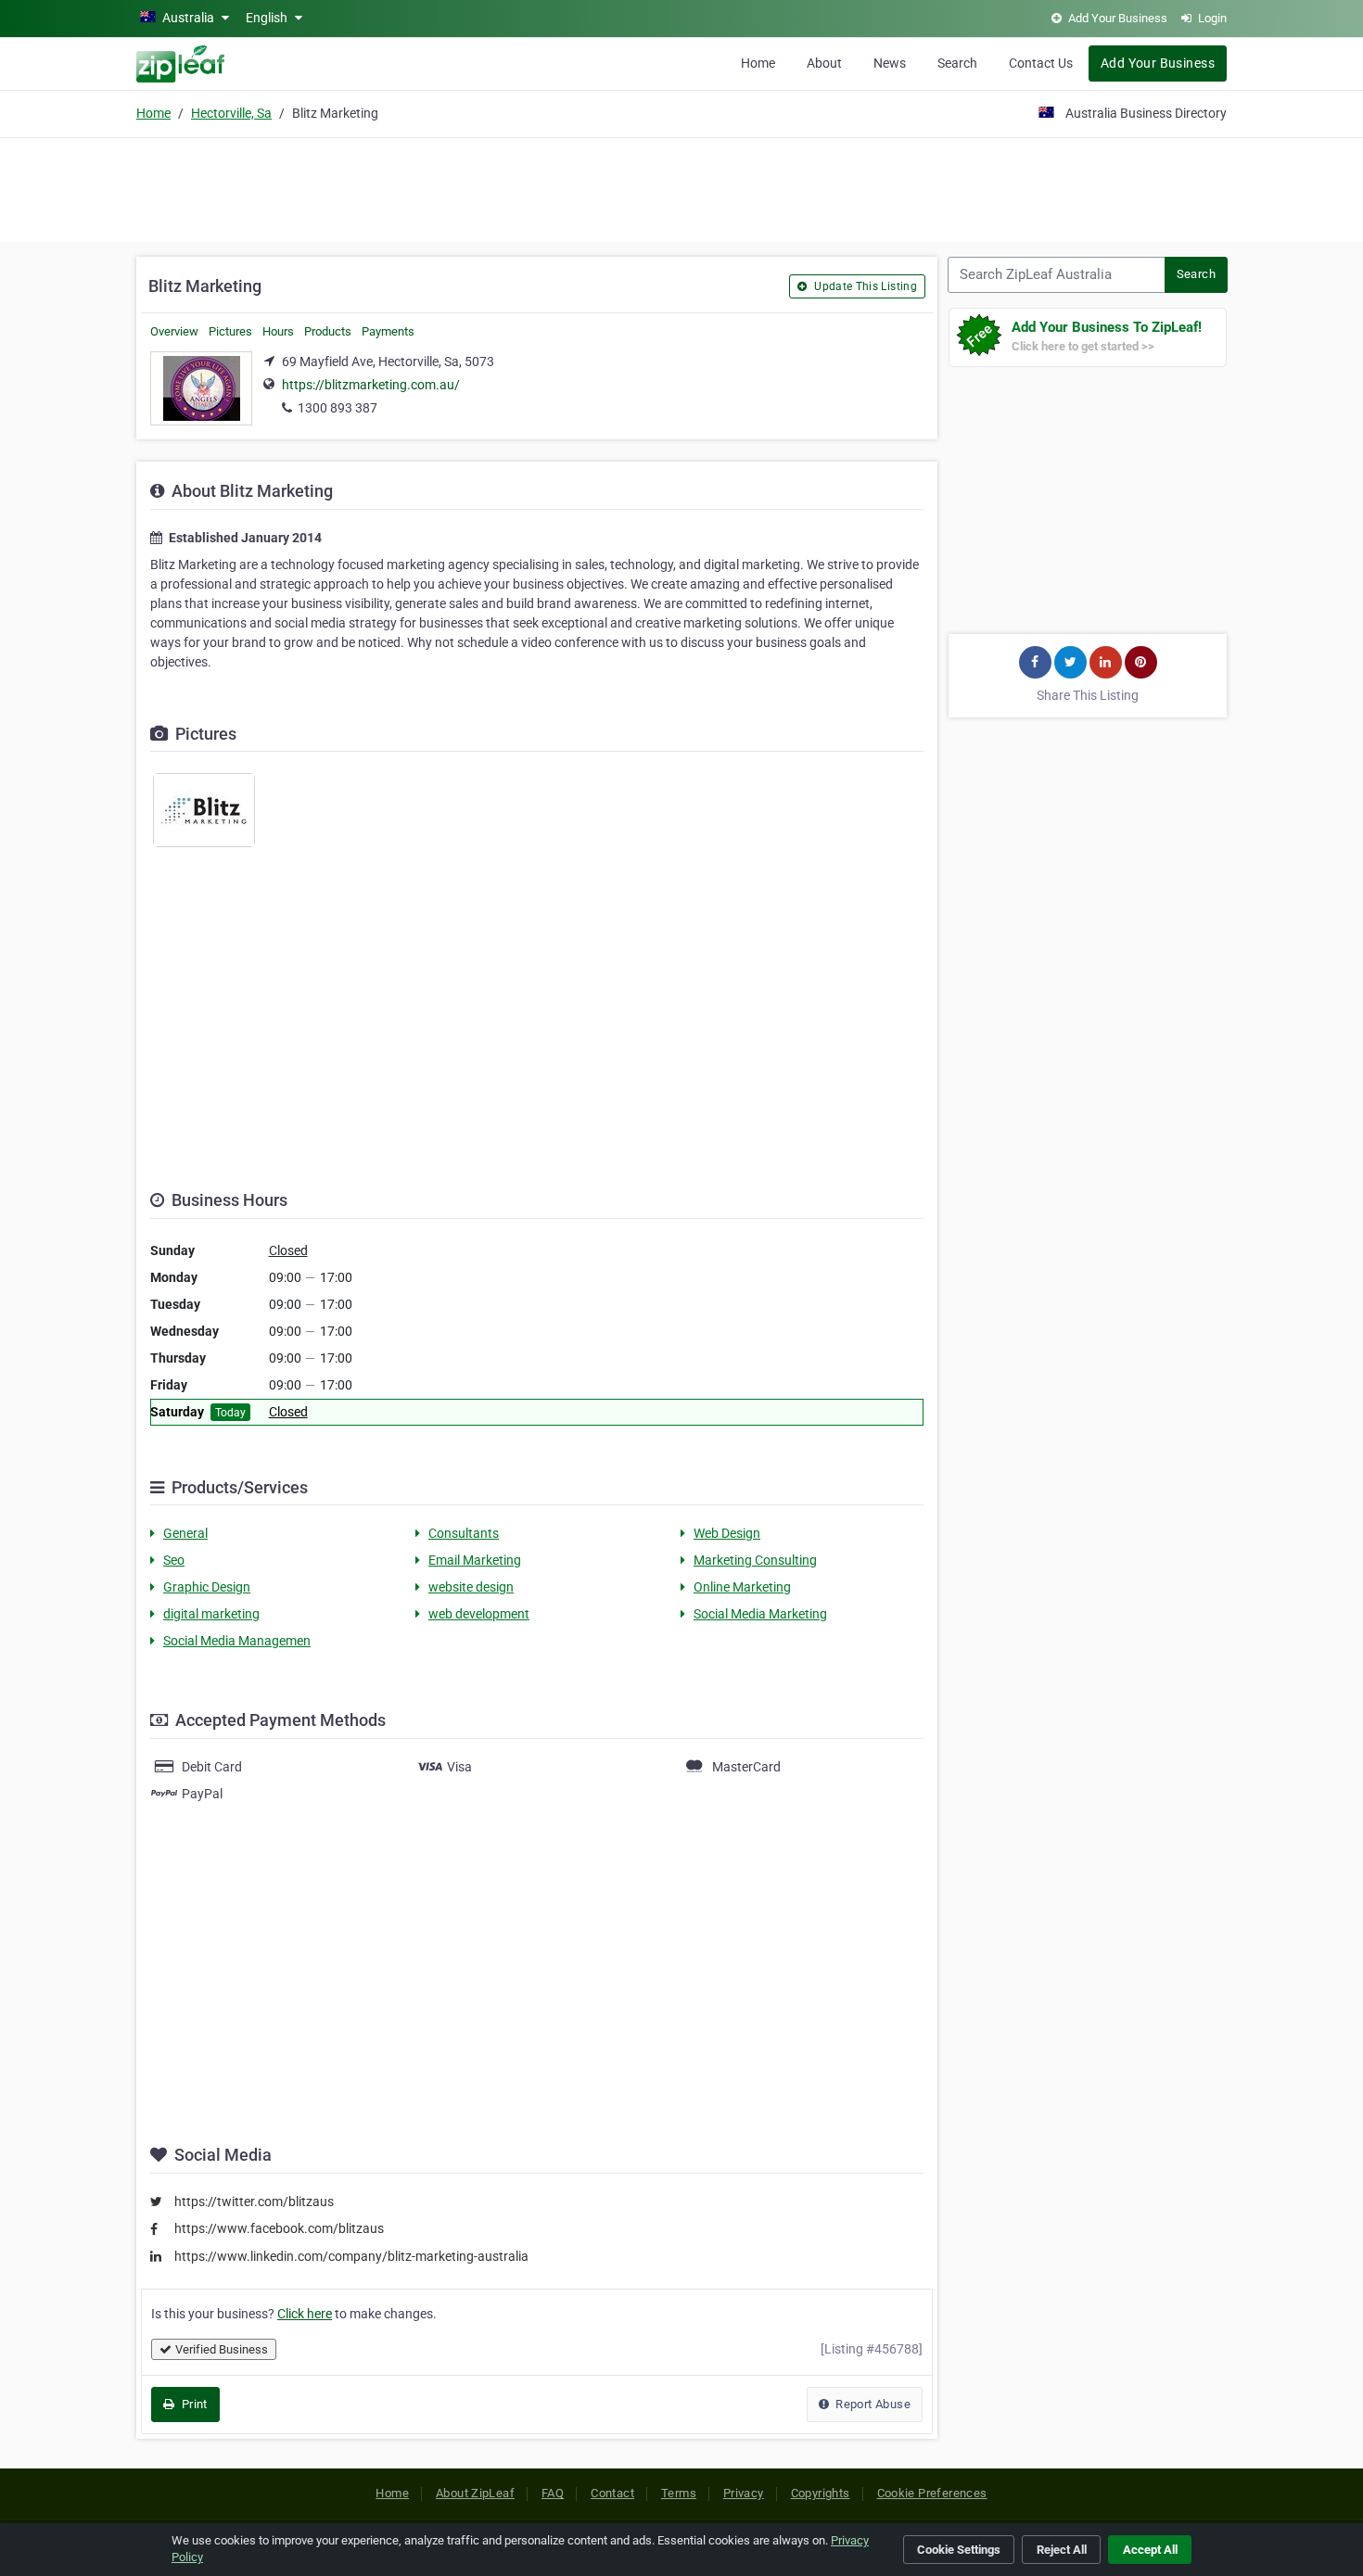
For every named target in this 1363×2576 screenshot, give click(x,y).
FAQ (553, 2493)
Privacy (744, 2493)
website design (471, 1587)
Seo (174, 1560)
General (185, 1533)
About (824, 63)
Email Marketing (475, 1560)
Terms (679, 2493)
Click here (305, 2314)
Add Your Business (1158, 63)
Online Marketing (742, 1587)
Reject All (1062, 2550)
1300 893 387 (338, 408)
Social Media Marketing (760, 1614)
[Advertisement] (681, 187)
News (890, 63)
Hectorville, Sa (231, 113)
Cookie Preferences (932, 2493)
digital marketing (211, 1614)
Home (758, 63)
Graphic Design (207, 1587)
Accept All (1150, 2550)
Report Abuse (872, 2404)
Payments (388, 331)
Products (328, 331)
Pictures (230, 331)
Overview (174, 331)
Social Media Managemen (237, 1641)
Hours (278, 331)
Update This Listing (864, 286)
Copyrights (821, 2493)
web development (479, 1614)
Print (192, 2404)
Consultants (464, 1533)
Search (957, 63)
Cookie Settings (959, 2550)
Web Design (727, 1533)
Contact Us (1041, 63)
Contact (612, 2493)
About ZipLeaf (475, 2493)
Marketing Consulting (755, 1560)
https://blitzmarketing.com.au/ (371, 385)
